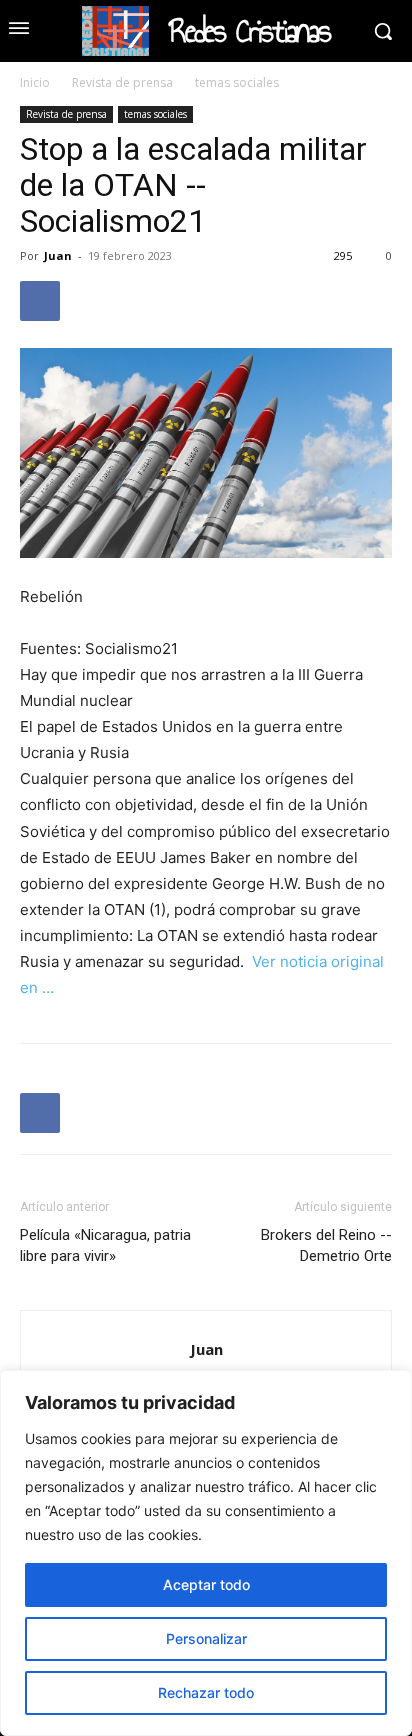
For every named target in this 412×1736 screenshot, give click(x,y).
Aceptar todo (206, 1584)
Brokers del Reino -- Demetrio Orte (326, 1245)
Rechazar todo (206, 1692)
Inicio (35, 82)
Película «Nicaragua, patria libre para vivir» (105, 1245)
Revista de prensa (122, 82)
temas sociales (237, 82)
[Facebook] (40, 301)
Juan (58, 255)
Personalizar (206, 1638)
